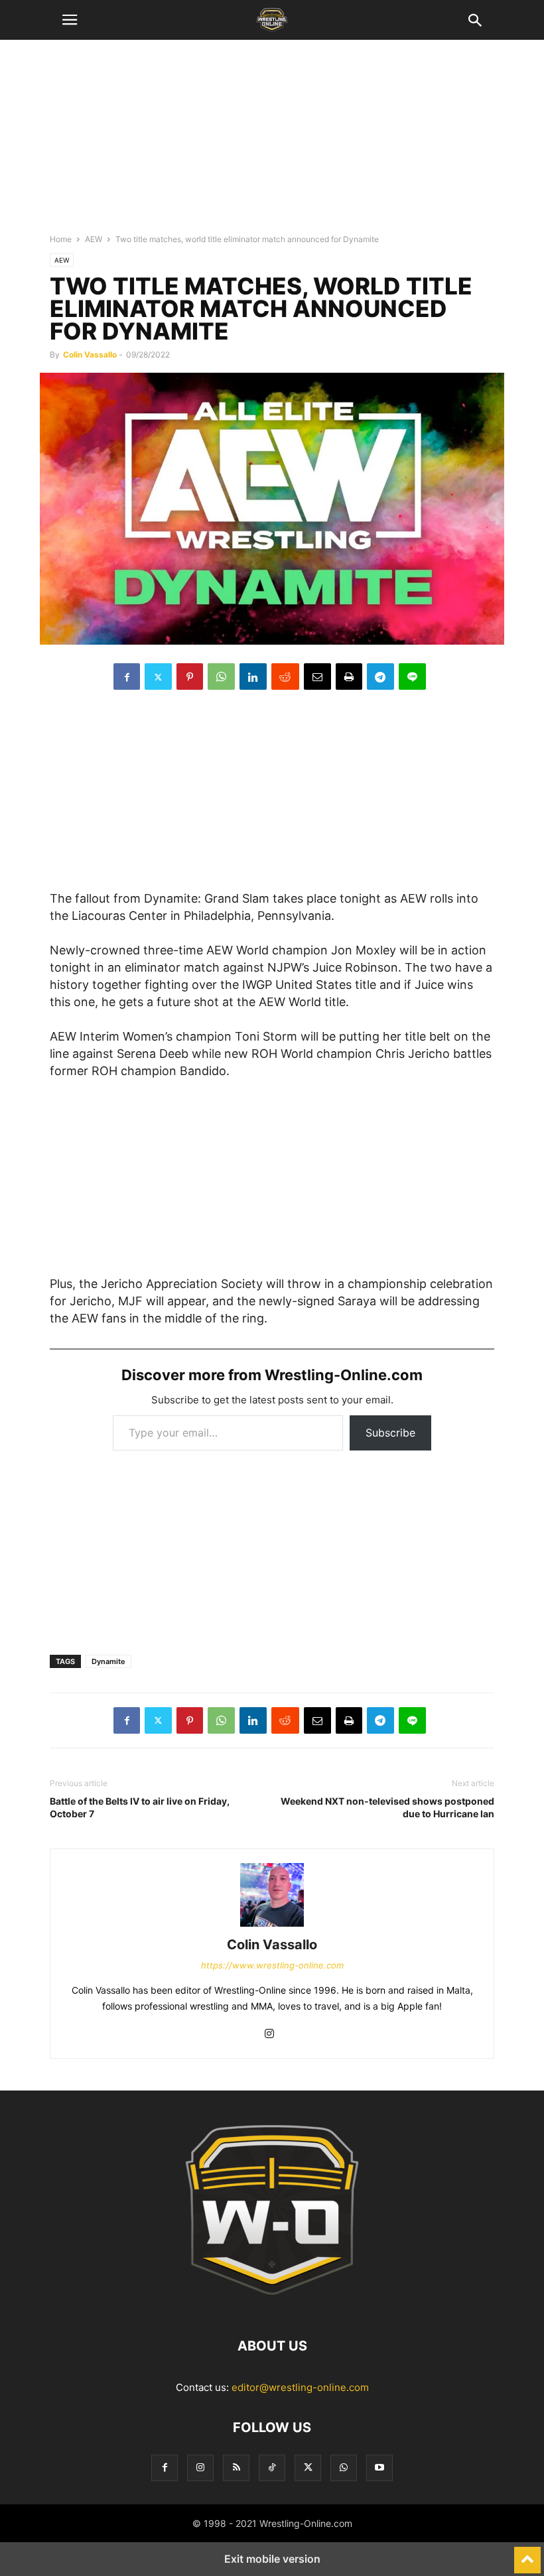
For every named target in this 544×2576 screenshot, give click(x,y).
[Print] (349, 676)
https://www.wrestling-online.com (272, 1965)
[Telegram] (380, 676)
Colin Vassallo (90, 354)
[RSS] (236, 2468)
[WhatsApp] (221, 676)
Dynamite (108, 1661)
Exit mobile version (272, 2559)
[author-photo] (272, 1926)
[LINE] (412, 676)
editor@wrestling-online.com (300, 2387)
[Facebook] (127, 676)
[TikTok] (272, 2468)
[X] (158, 676)
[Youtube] (379, 2468)
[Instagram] (269, 2034)
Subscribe (390, 1433)
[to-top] (527, 2554)
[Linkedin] (253, 676)
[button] (70, 20)
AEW (94, 239)
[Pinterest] (190, 676)
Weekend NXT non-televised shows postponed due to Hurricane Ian (387, 1807)
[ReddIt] (285, 676)
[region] (272, 143)
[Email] (317, 676)
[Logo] (272, 2306)
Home (61, 239)
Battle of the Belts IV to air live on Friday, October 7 (140, 1807)
